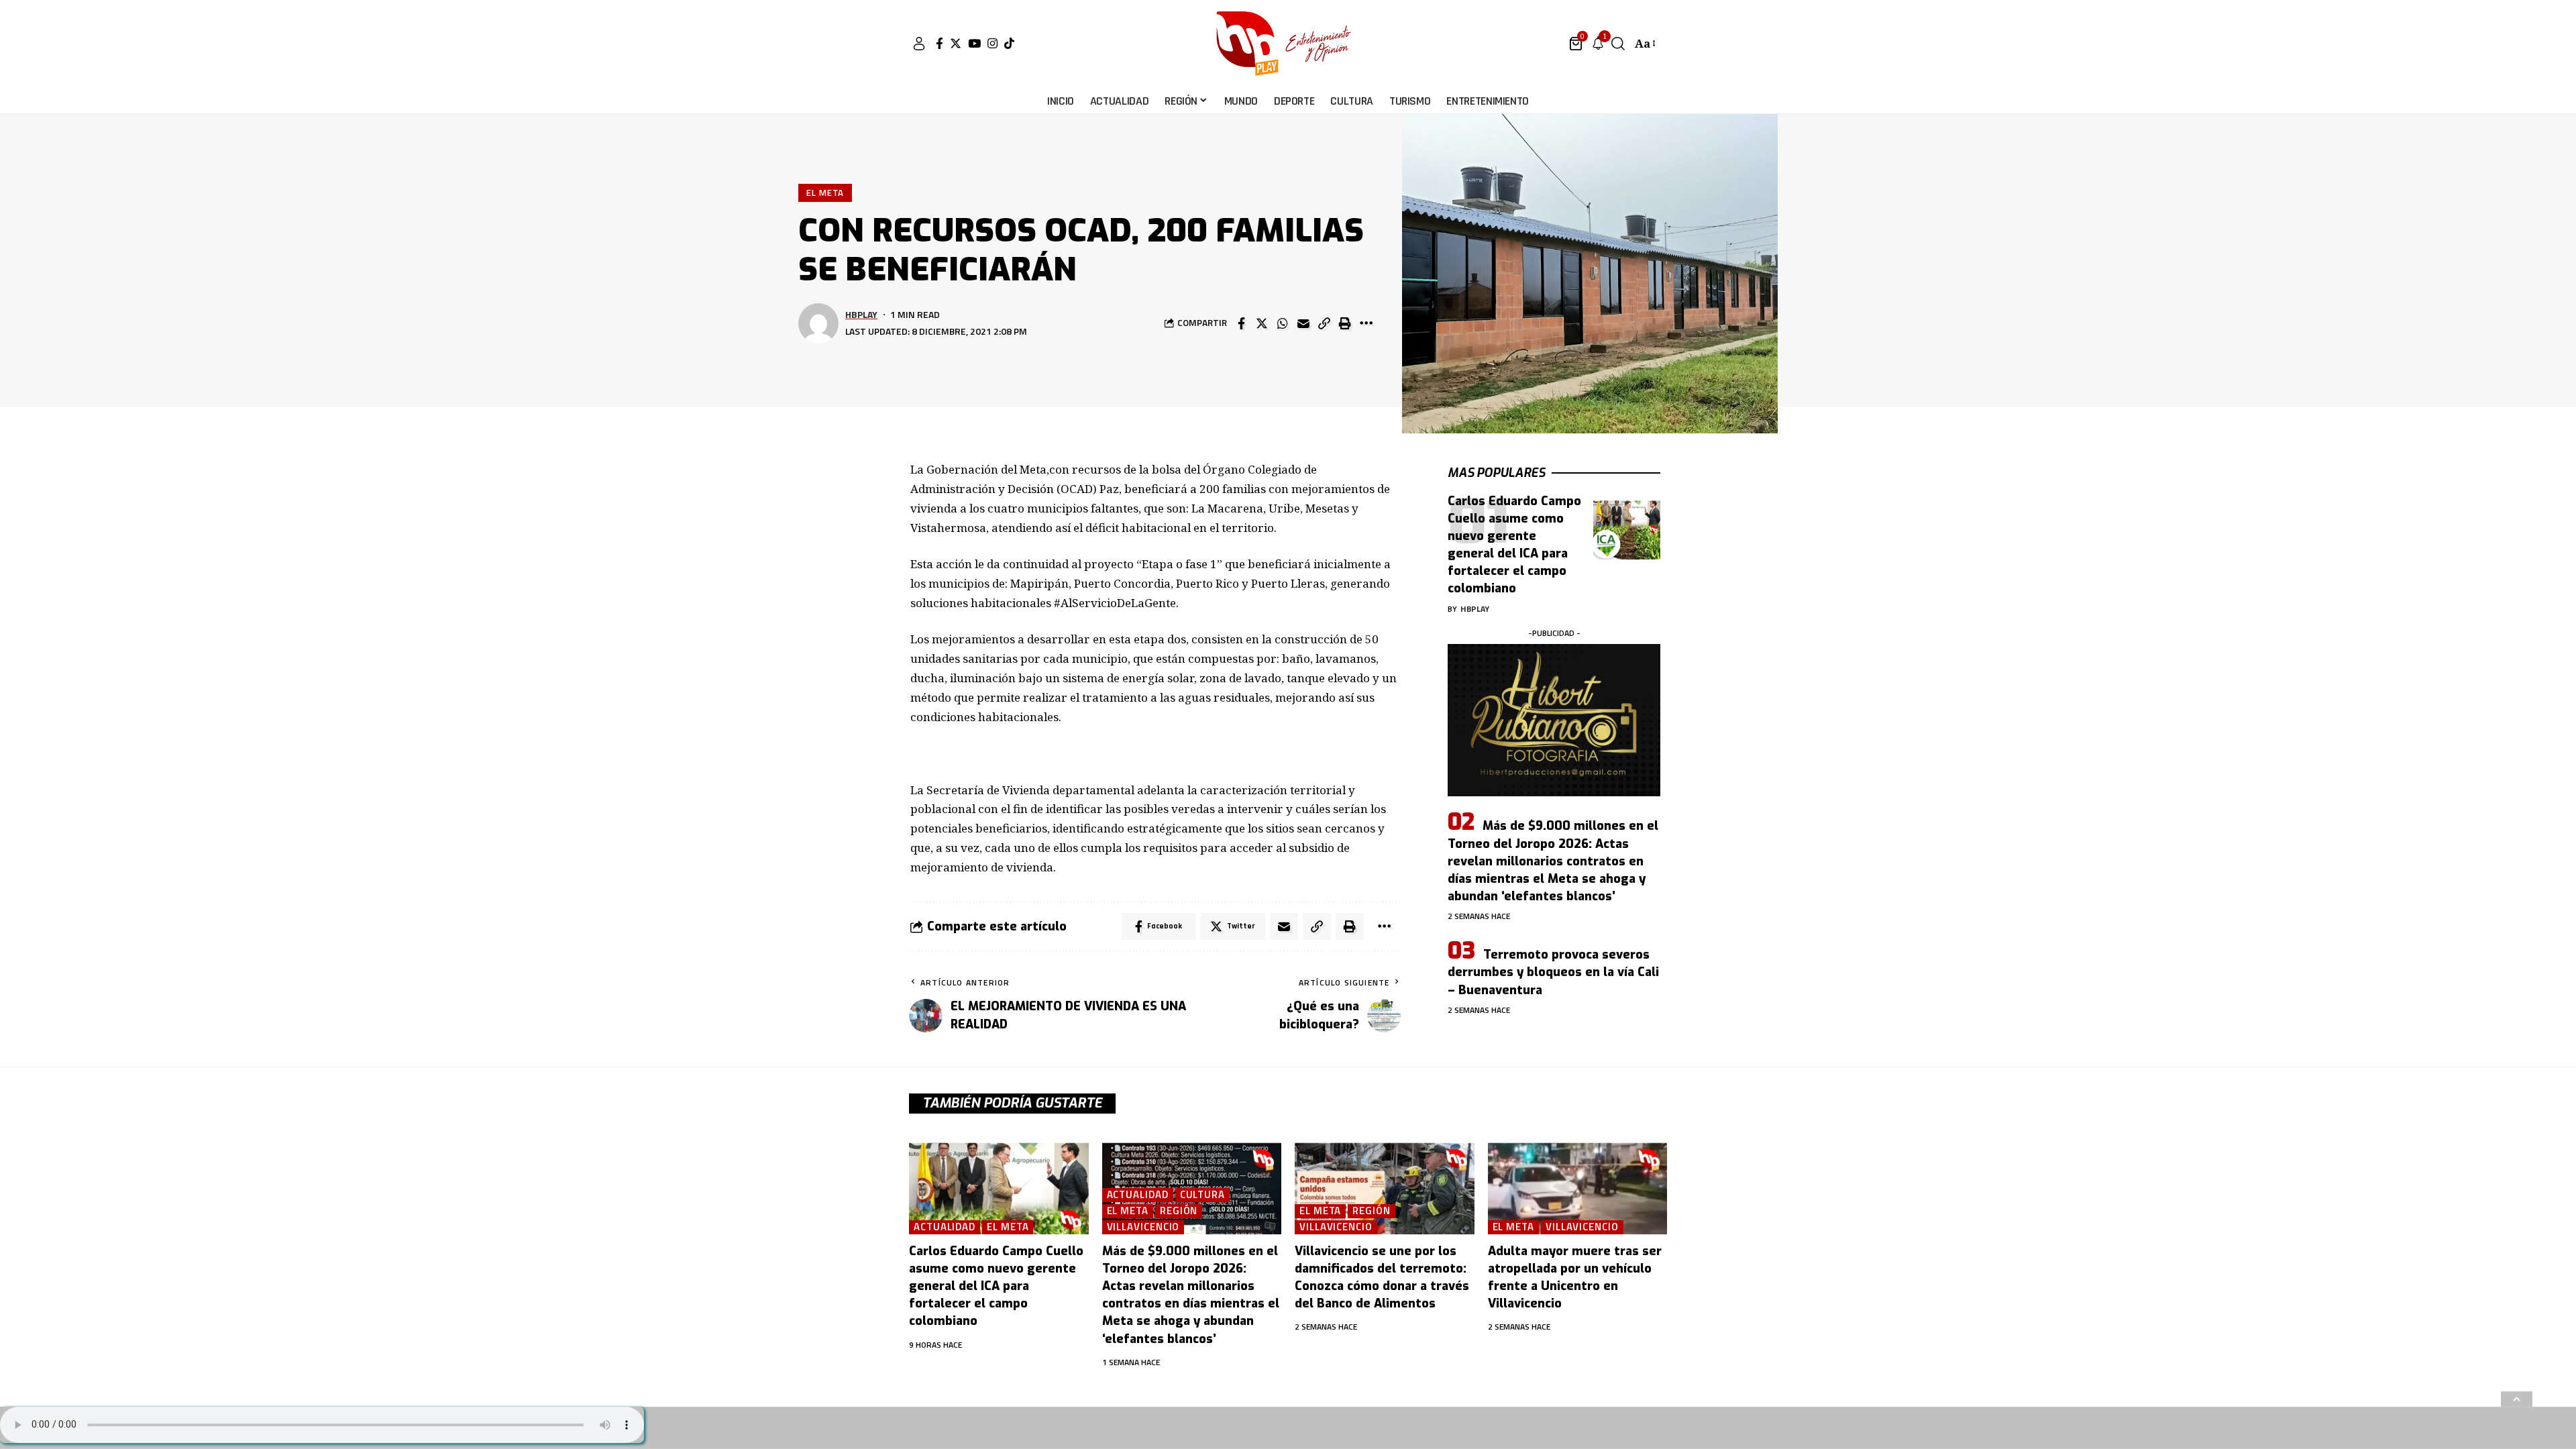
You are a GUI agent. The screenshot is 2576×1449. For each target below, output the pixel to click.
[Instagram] (992, 43)
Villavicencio (1143, 1227)
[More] (1366, 323)
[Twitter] (956, 43)
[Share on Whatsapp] (1283, 323)
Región (1179, 1211)
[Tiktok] (1009, 43)
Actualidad (945, 1227)
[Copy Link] (1324, 323)
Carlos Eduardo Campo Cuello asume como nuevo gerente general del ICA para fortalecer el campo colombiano (1514, 545)
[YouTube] (974, 43)
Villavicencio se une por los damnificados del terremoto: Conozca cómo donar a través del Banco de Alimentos (1382, 1277)
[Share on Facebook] (1241, 323)
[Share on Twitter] (1262, 323)
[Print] (1345, 323)
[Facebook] (940, 43)
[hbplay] (1288, 44)
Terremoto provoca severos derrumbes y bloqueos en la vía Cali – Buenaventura (1553, 972)
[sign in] (919, 44)
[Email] (1303, 323)
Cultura (1202, 1195)
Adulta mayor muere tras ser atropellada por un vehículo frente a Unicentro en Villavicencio (1575, 1277)
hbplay (861, 314)
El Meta (825, 193)
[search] (1618, 44)
